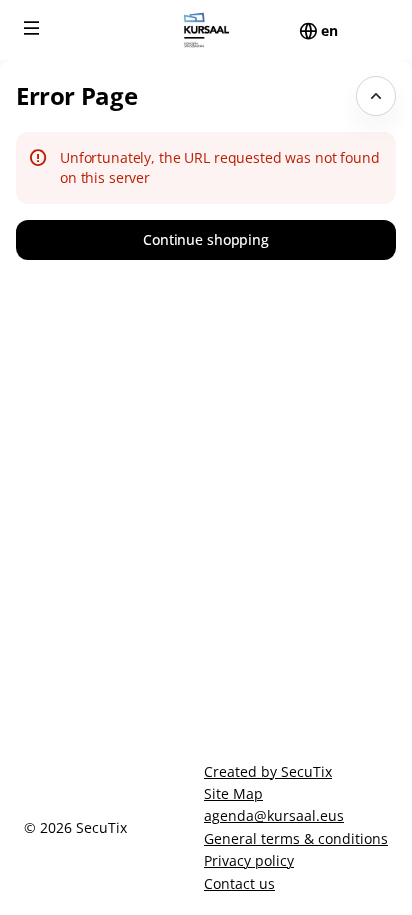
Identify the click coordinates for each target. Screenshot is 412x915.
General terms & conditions (296, 838)
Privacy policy (249, 860)
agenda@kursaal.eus (274, 815)
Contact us (239, 883)
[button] (32, 28)
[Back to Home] (206, 30)
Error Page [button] (76, 95)
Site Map (233, 793)
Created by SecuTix (268, 771)
